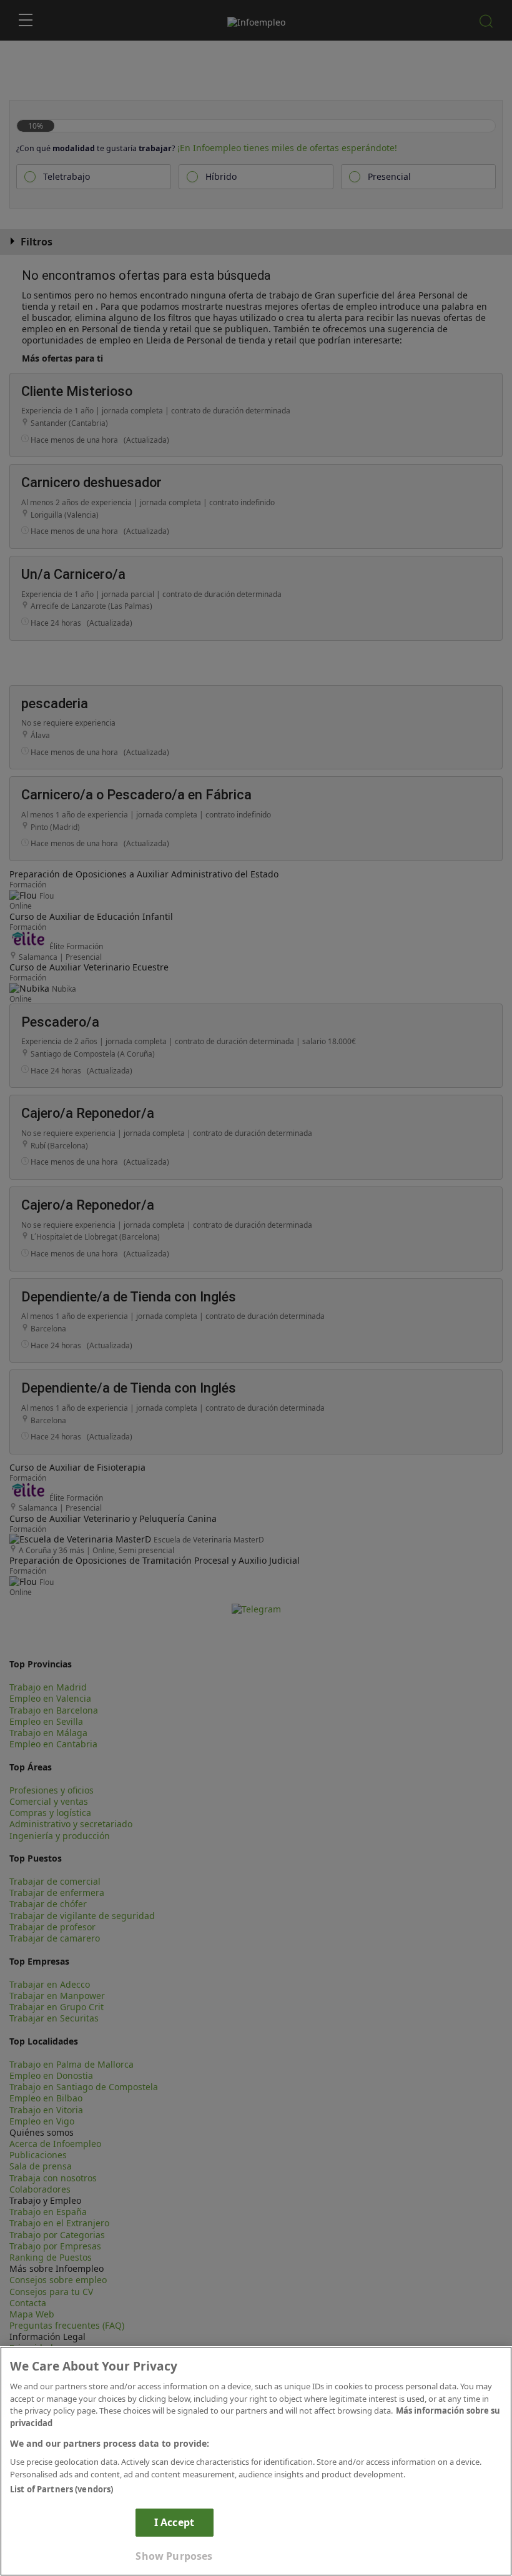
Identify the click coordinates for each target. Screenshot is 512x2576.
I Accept (174, 2522)
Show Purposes (174, 2556)
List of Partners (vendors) (62, 2489)
